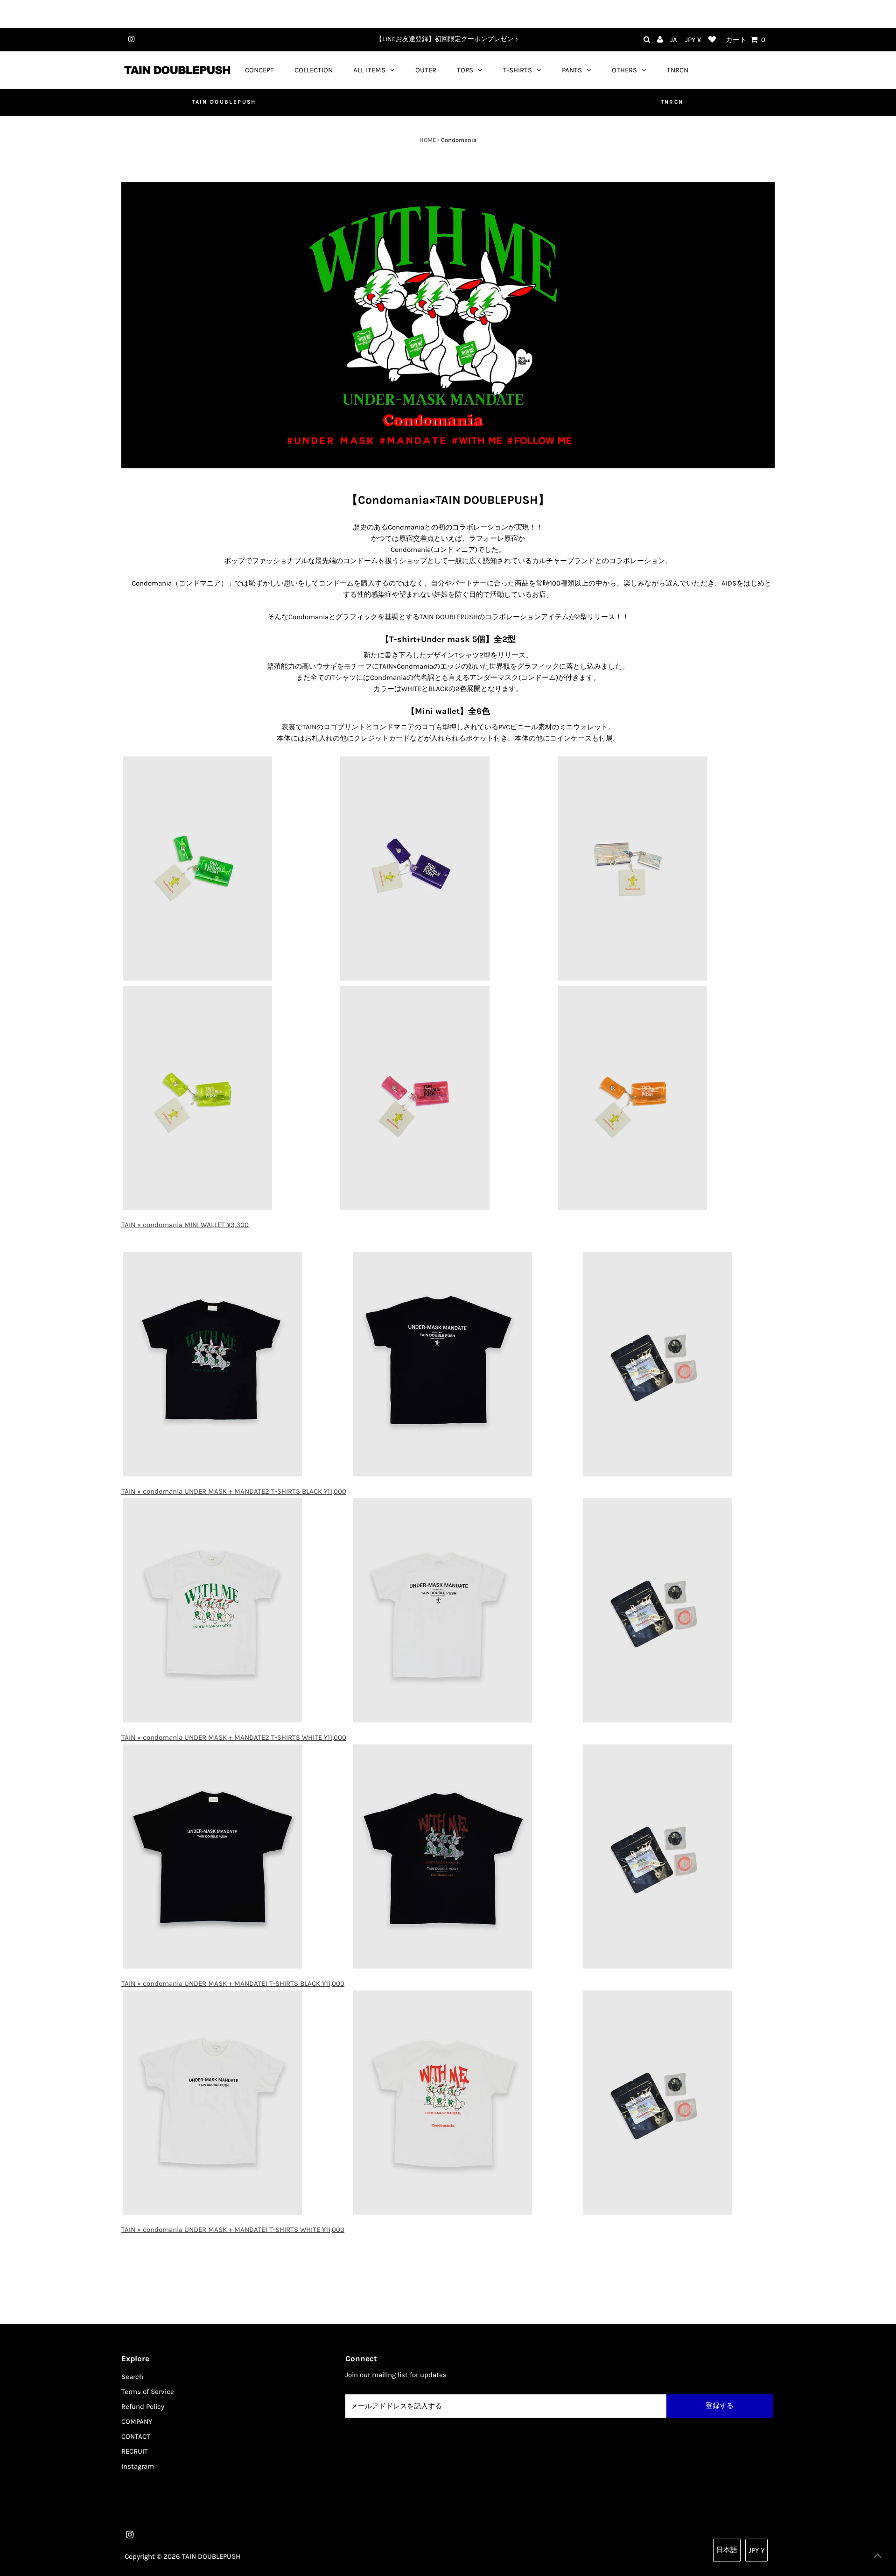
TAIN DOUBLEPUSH (224, 102)
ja (674, 40)
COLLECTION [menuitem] (314, 70)
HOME (428, 140)
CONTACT (136, 2436)
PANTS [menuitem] (572, 70)
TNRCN (672, 102)
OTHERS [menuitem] (624, 70)
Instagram (138, 2466)
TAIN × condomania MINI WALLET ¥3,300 (185, 1225)
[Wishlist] (712, 40)
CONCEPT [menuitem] (259, 70)
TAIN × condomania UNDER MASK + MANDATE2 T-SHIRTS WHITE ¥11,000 (234, 1737)
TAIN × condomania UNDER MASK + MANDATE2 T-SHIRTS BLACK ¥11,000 (234, 1491)
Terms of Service (148, 2392)
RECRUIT (135, 2451)
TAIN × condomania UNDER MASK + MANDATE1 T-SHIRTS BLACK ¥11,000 (233, 1983)
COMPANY (137, 2421)
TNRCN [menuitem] (678, 70)
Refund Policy (143, 2407)
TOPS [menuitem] (465, 70)
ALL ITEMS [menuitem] (369, 70)
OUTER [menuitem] (426, 70)
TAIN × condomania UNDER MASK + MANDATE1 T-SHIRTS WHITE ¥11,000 (233, 2230)
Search (132, 2377)
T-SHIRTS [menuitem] (518, 70)
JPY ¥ (693, 40)
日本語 (727, 2550)
